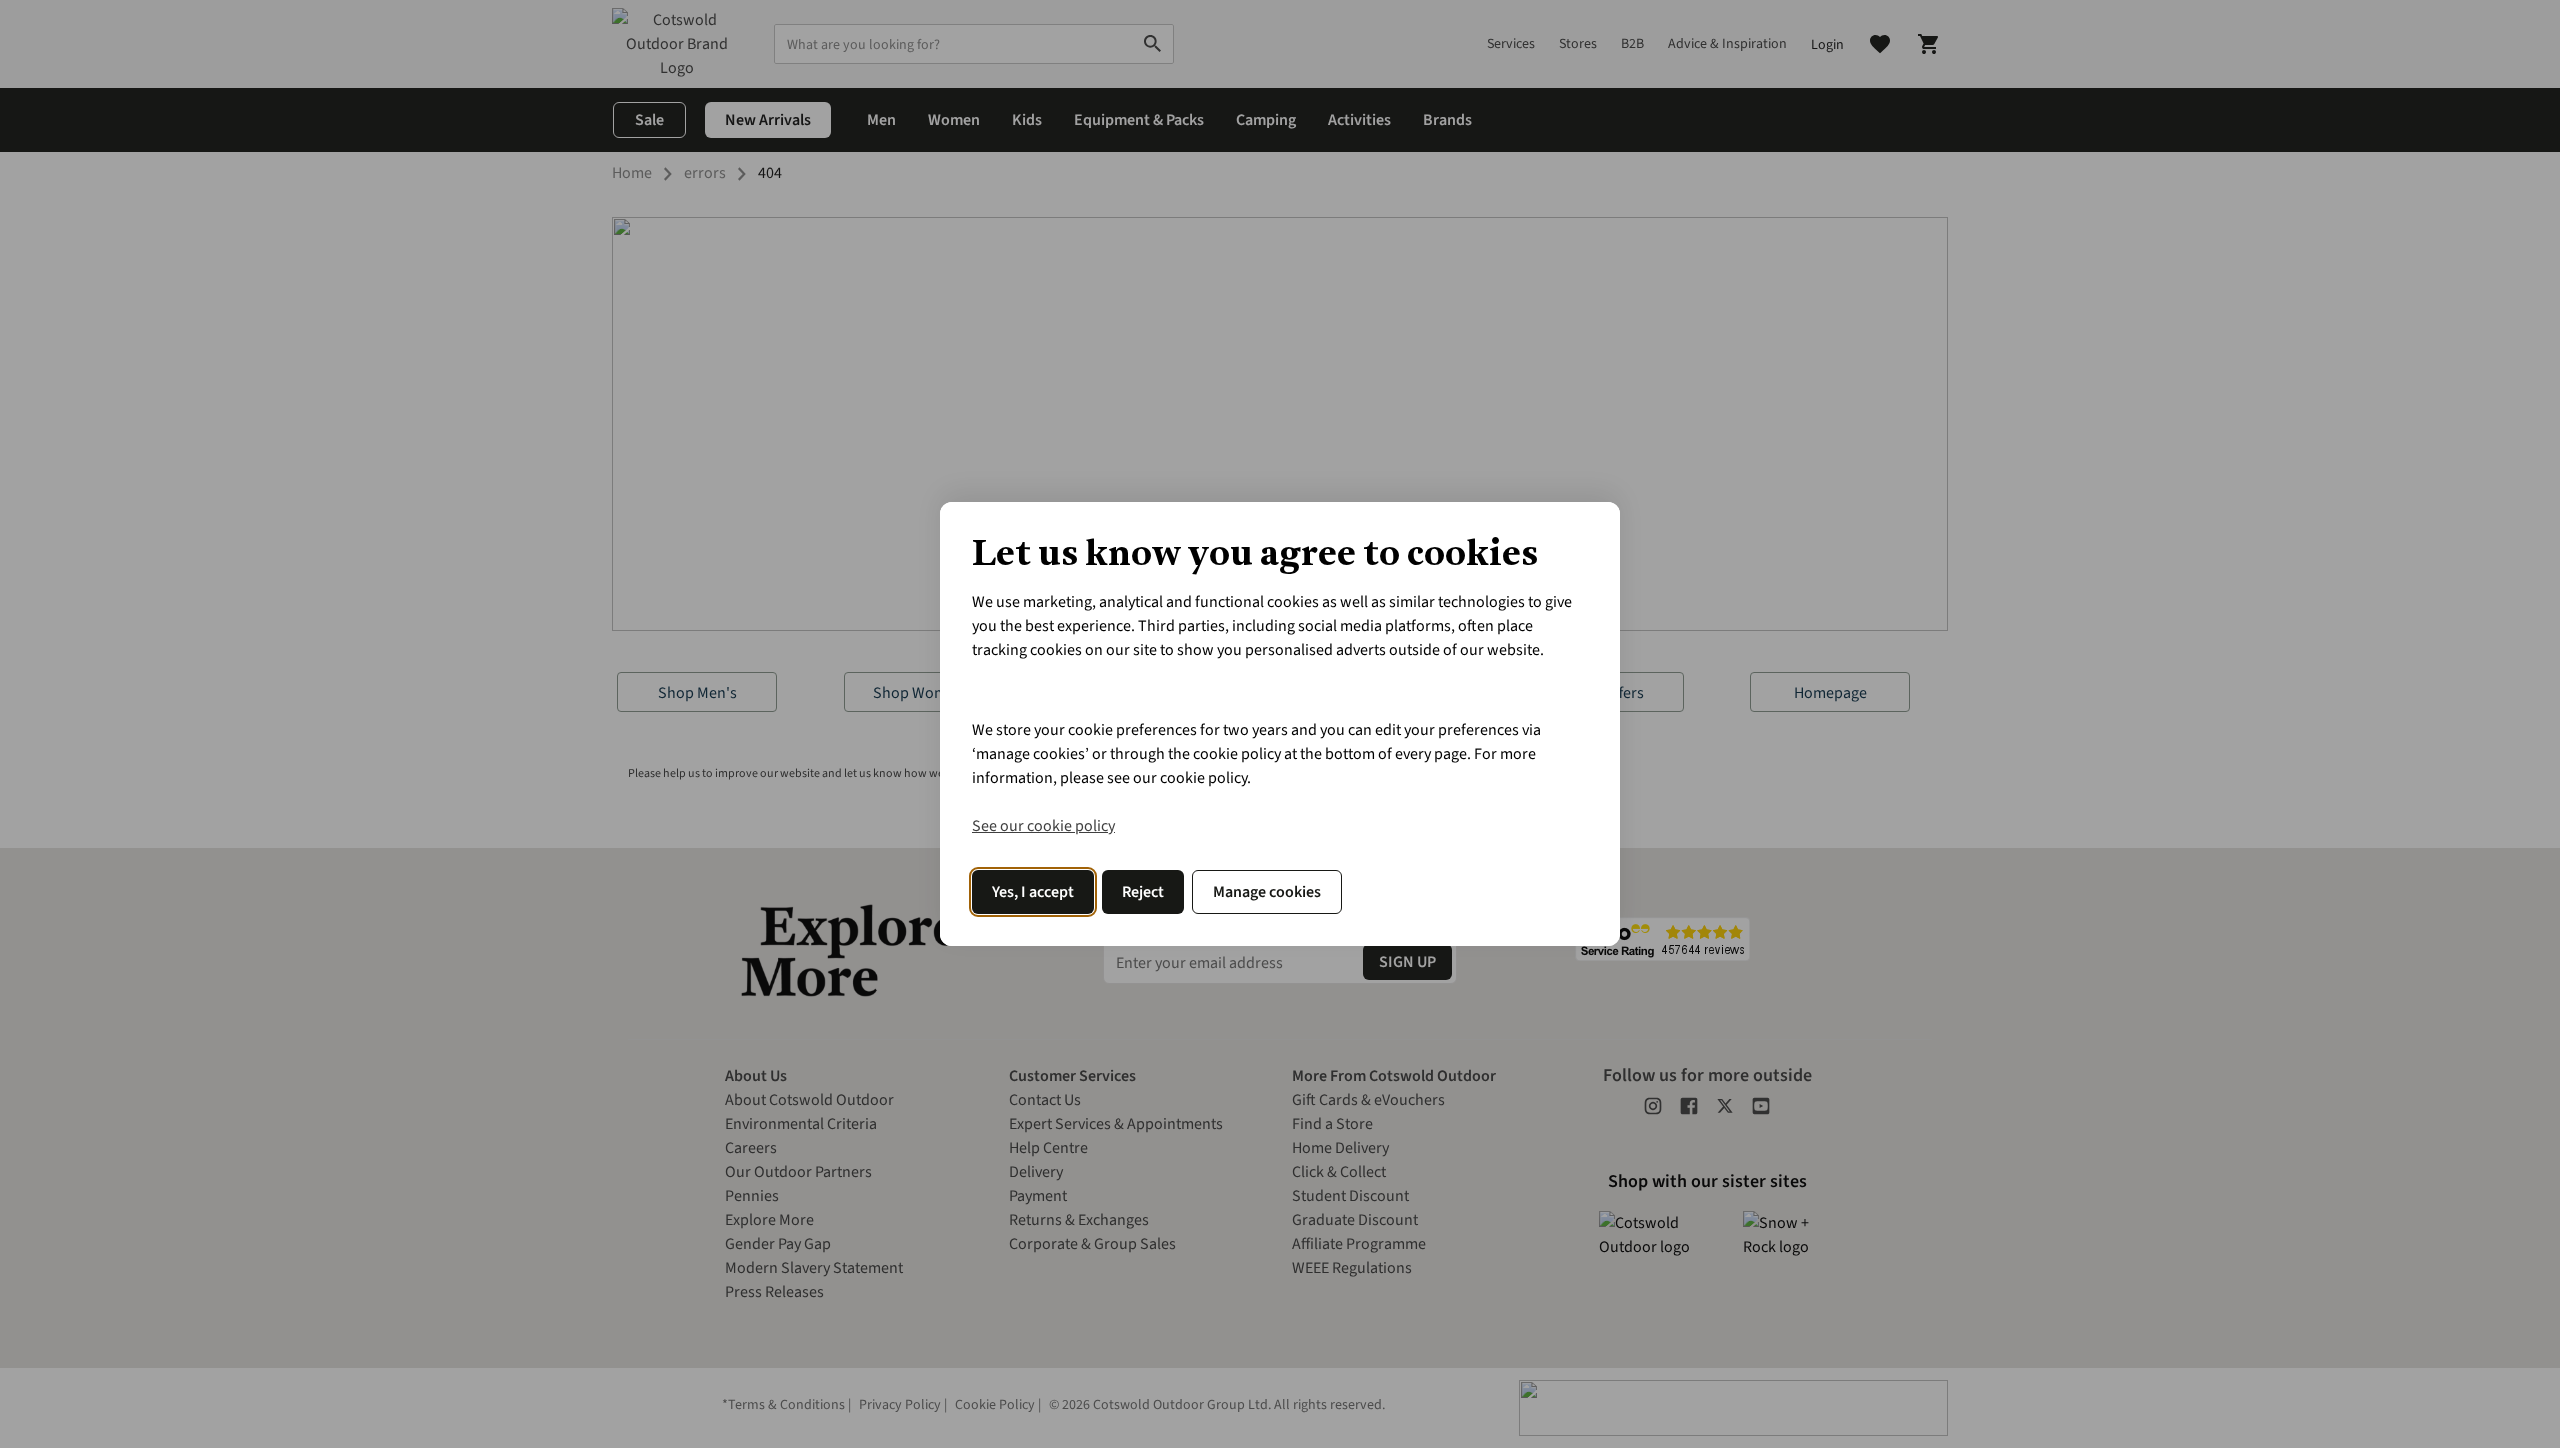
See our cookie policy (1043, 826)
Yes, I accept (1033, 892)
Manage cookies (1267, 892)
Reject (1143, 892)
